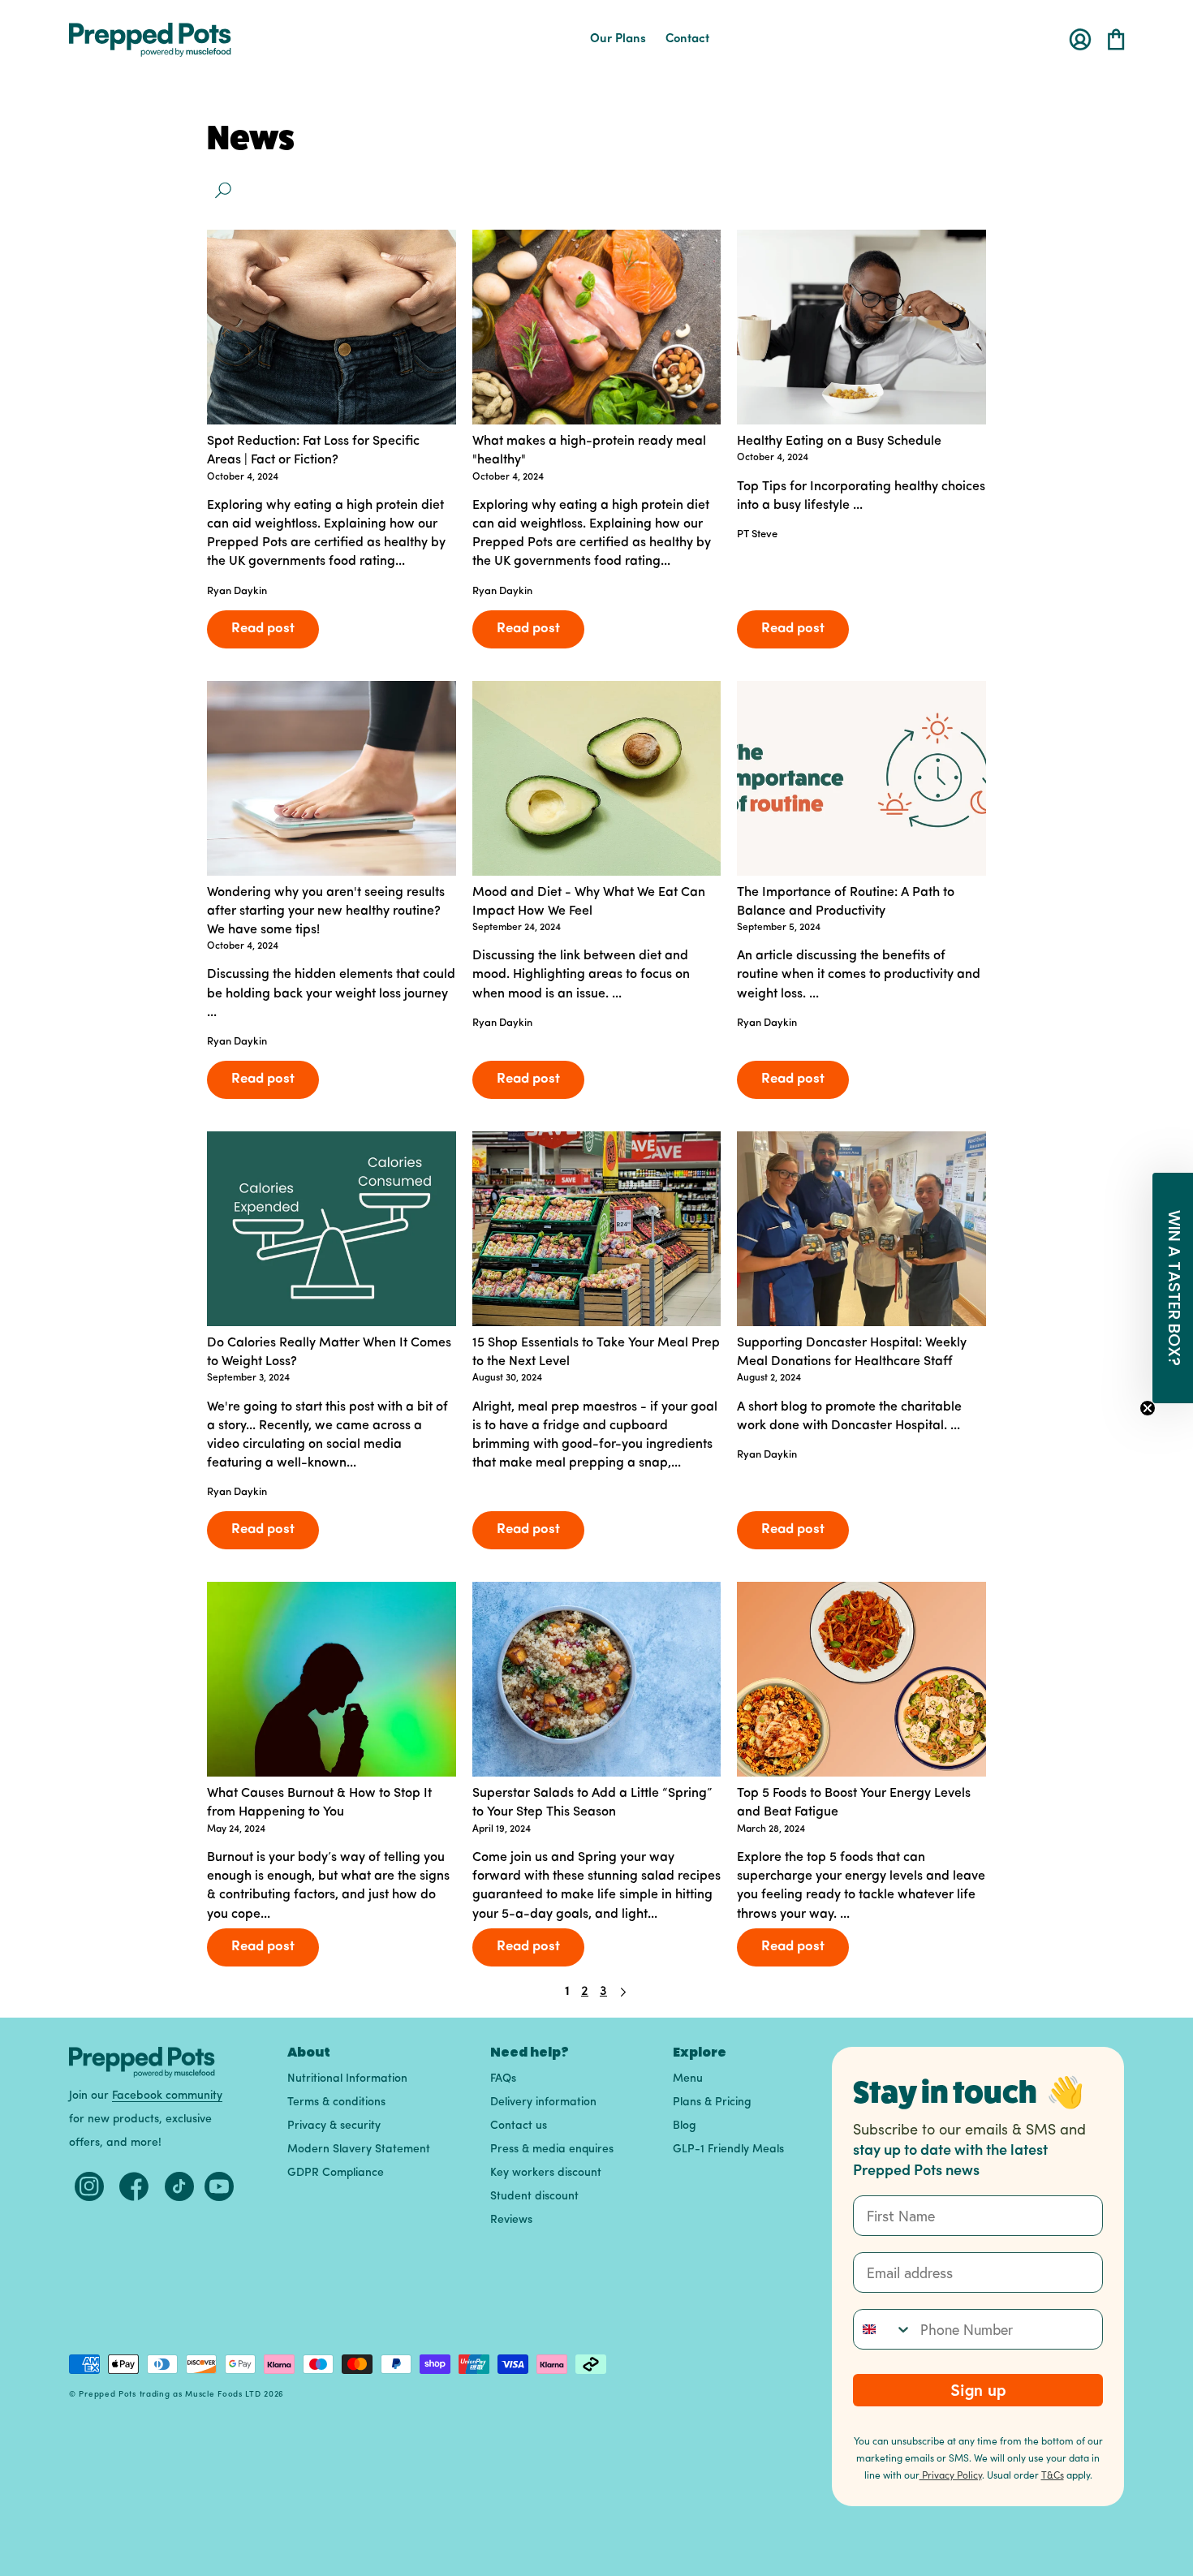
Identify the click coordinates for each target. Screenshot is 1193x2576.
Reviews (511, 2220)
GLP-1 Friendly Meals (728, 2150)
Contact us (519, 2126)
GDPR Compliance (336, 2173)
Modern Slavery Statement (359, 2150)
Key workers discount (546, 2173)
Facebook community (167, 2096)
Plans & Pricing (712, 2102)
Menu (688, 2079)
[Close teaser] (1148, 1408)
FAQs (503, 2079)
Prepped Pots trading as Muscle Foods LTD (170, 2395)
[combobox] (883, 2329)
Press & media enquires (552, 2150)
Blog (685, 2126)
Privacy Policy (951, 2475)
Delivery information (543, 2102)
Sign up (978, 2390)
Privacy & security (334, 2126)
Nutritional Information (347, 2079)
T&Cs (1053, 2475)
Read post (263, 629)
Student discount (534, 2197)
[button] (1116, 40)
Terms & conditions (336, 2102)
